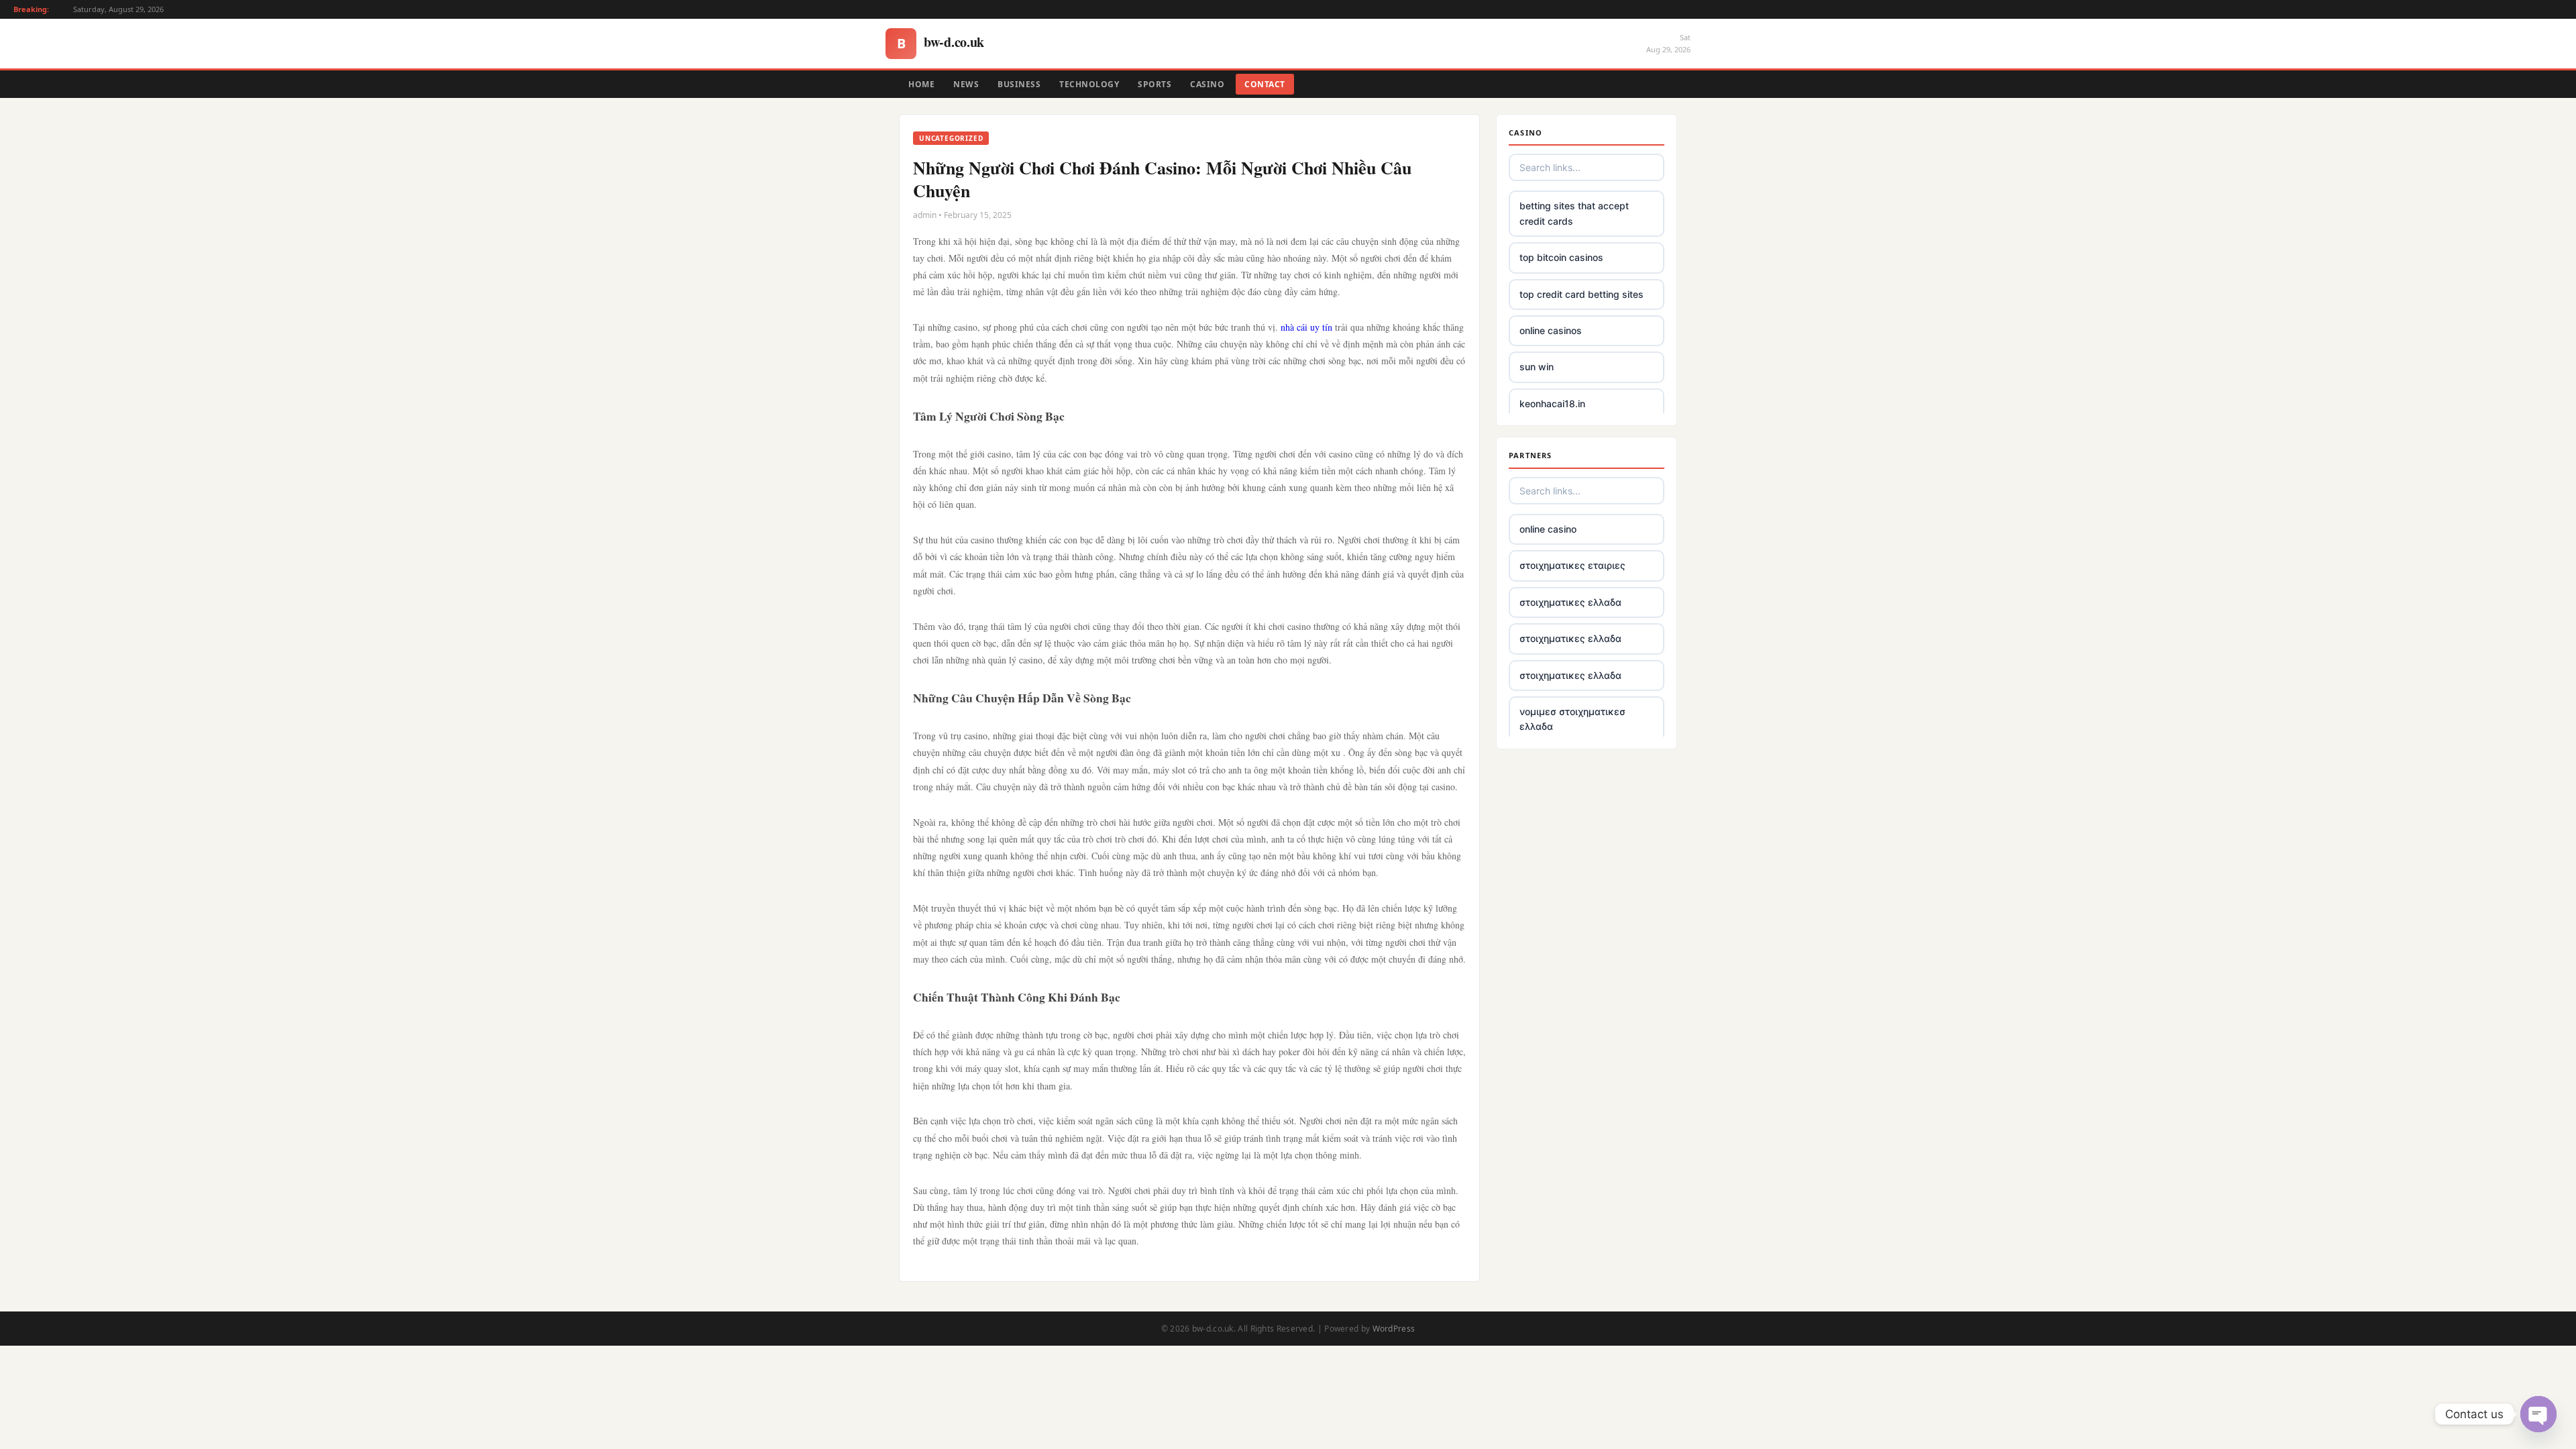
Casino (1207, 84)
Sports (1155, 84)
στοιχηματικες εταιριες (1572, 565)
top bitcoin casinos (1561, 257)
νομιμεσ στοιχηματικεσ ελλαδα (1572, 719)
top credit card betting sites (1581, 294)
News (966, 84)
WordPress (1394, 1329)
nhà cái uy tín (1306, 327)
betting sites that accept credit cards (1574, 213)
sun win (1537, 367)
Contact (1265, 84)
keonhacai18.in (1552, 404)
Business (1019, 84)
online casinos (1551, 330)
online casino (1548, 529)
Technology (1089, 84)
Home (921, 84)
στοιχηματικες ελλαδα (1570, 602)
